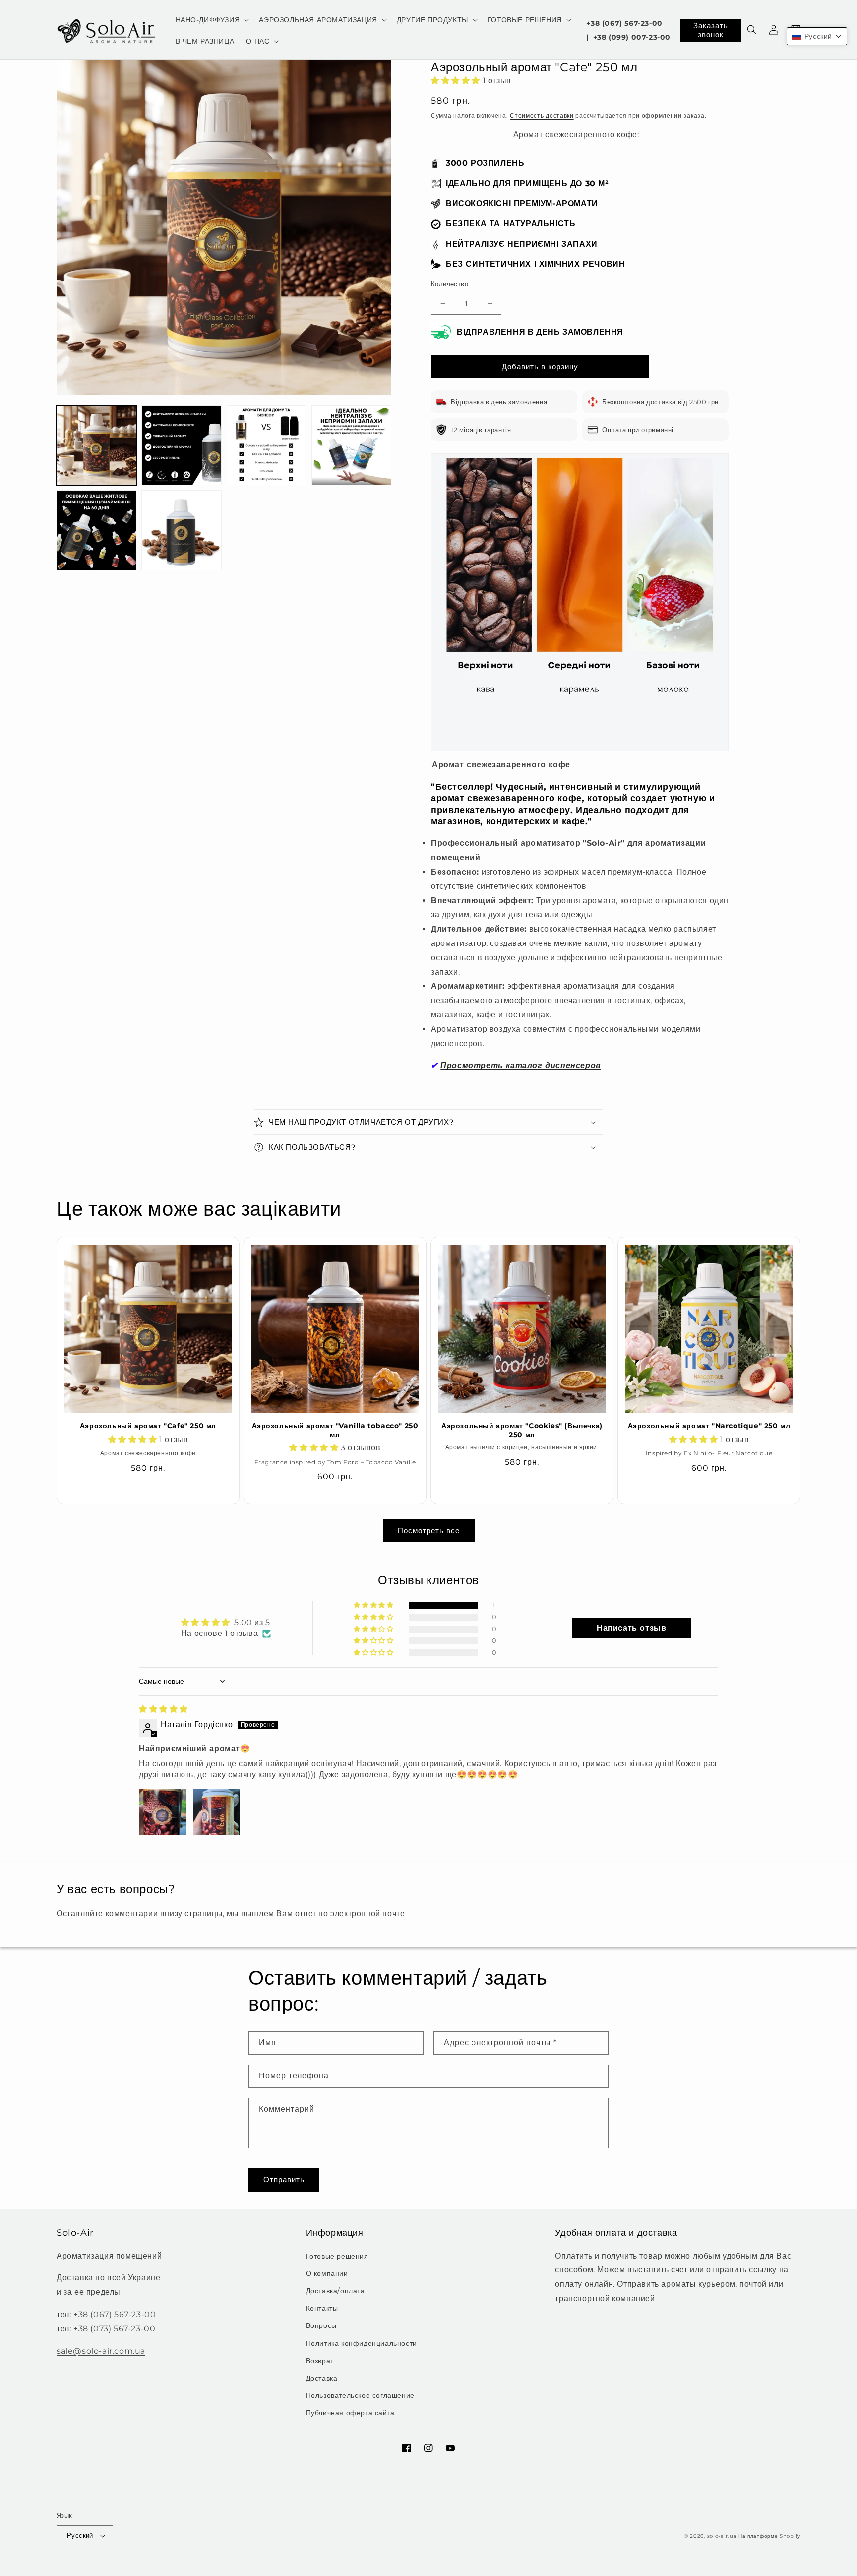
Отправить (284, 2179)
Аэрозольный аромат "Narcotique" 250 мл (709, 1426)
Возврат (320, 2361)
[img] (163, 1709)
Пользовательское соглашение (360, 2395)
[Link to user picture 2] (217, 1812)
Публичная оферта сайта (350, 2413)
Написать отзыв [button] (631, 1628)
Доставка (322, 2378)
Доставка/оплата (336, 2291)
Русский (80, 2535)
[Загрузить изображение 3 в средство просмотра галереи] (267, 445)
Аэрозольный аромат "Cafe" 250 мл (148, 1426)
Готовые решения (337, 2256)
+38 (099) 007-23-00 (632, 37)
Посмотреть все (429, 1531)
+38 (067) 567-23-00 (624, 23)
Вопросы (321, 2325)
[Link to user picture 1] (163, 1812)
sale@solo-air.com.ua (101, 2351)
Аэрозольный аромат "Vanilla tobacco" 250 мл (335, 1430)
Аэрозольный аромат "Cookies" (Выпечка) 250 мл (522, 1430)
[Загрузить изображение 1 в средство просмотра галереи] (96, 445)
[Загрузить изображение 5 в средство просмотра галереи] (96, 530)
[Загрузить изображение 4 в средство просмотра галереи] (351, 445)
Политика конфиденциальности (362, 2343)
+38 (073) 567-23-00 (114, 2329)
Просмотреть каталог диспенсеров (521, 1065)
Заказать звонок (711, 30)
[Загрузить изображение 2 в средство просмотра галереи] (181, 445)
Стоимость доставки (542, 115)
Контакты (322, 2308)
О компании (327, 2273)
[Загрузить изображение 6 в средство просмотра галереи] (181, 530)
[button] (212, 20)
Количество (450, 284)
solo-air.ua (722, 2536)
